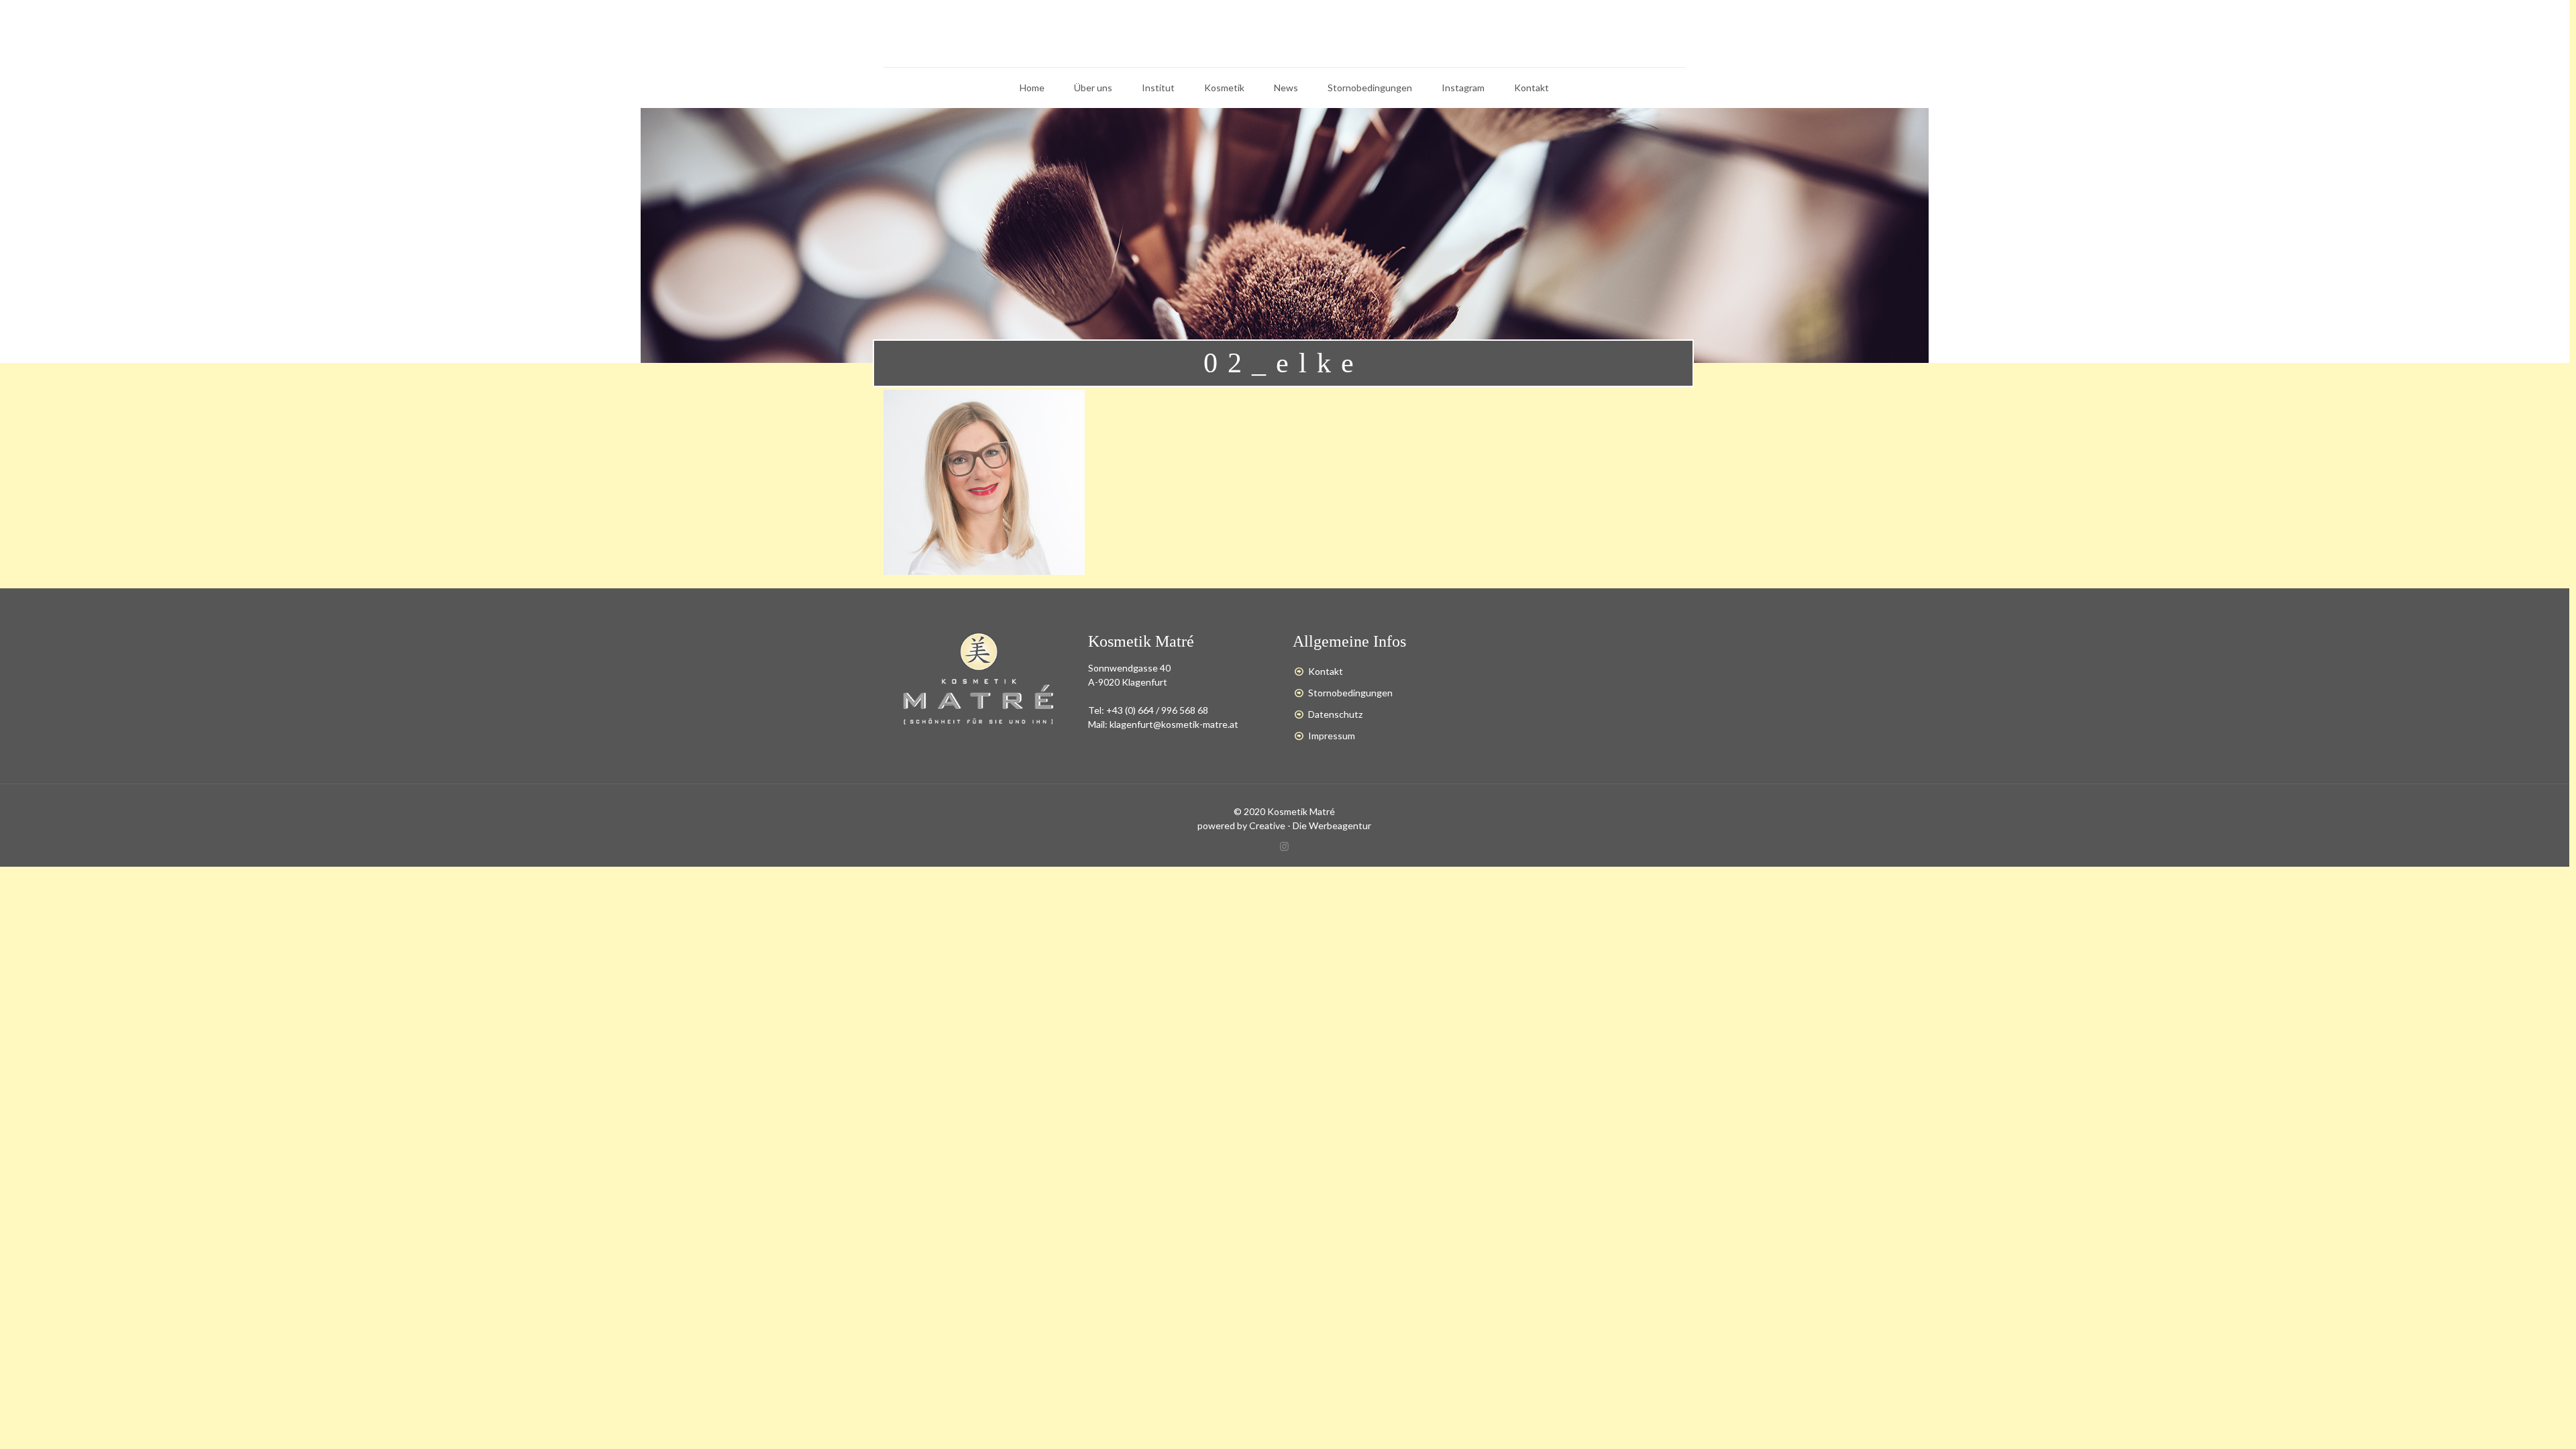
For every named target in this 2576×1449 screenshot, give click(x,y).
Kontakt (1326, 671)
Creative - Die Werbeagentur (1310, 825)
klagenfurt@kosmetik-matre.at (1174, 724)
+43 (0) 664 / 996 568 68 (1157, 710)
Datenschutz (1335, 714)
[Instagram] (1284, 846)
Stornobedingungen (1350, 693)
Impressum (1332, 736)
